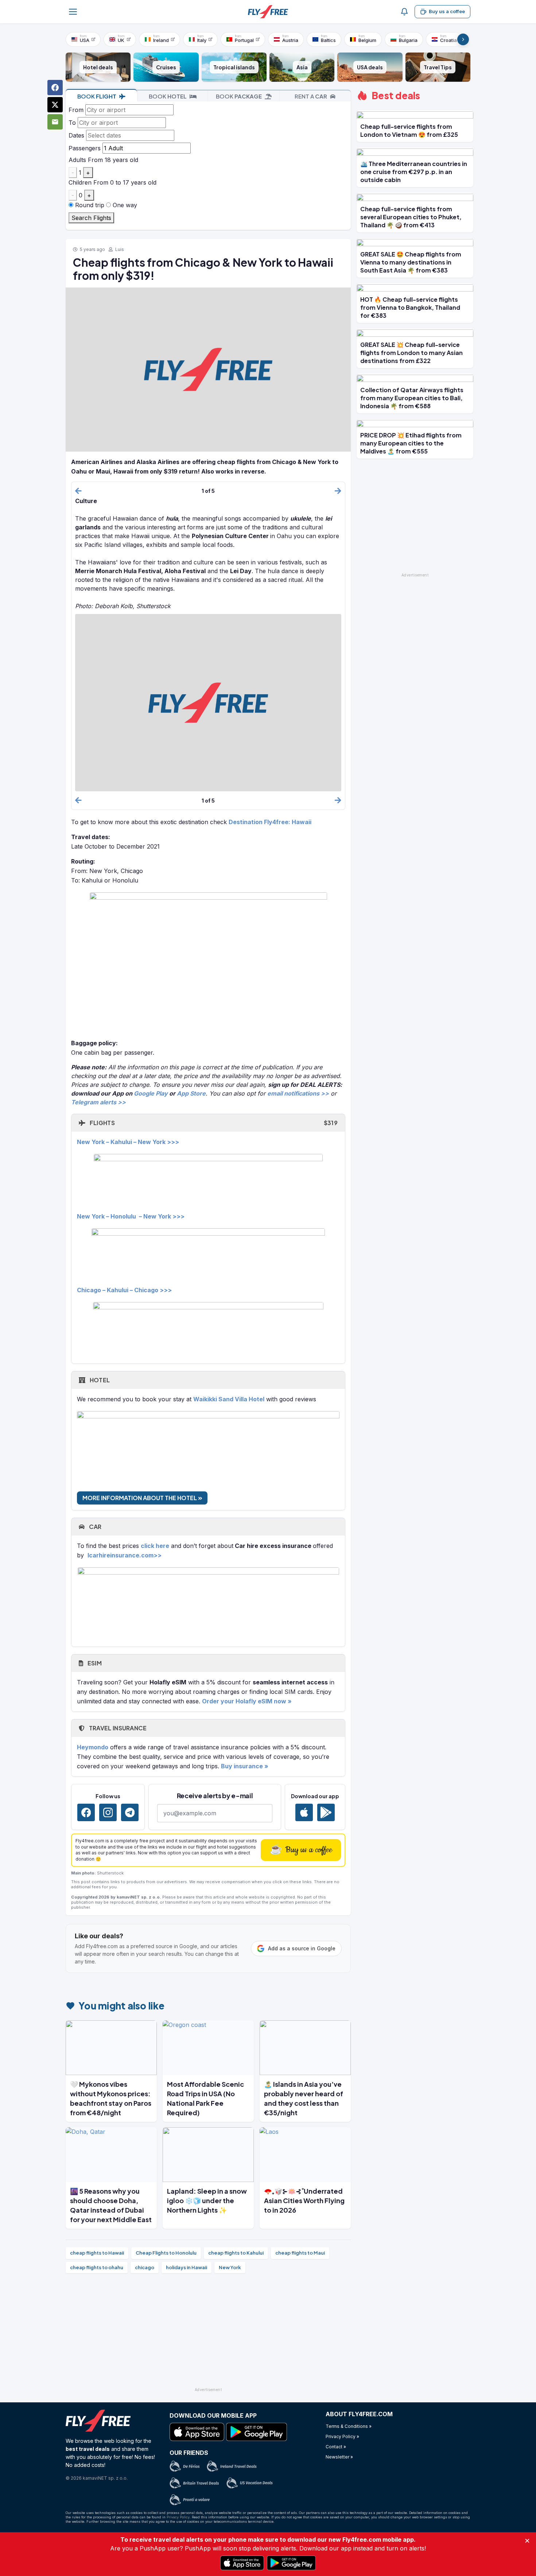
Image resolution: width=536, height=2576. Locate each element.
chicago (145, 2267)
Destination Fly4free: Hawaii (270, 822)
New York (230, 2267)
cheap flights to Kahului (236, 2253)
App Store (191, 1093)
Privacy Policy (178, 2517)
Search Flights (91, 218)
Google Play (151, 1093)
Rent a (311, 96)
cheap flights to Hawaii (97, 2253)
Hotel (99, 1380)
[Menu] (73, 12)
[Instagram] (108, 1812)
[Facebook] (86, 1812)
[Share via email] (55, 122)
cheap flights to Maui (300, 2253)
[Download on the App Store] (304, 1812)
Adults (77, 160)
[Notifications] (404, 12)
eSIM (94, 1663)
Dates (76, 135)
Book (97, 96)
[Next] (463, 39)
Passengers (85, 148)
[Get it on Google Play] (326, 1812)
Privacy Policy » (342, 2436)
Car (94, 1527)
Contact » (336, 2447)
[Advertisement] (208, 2333)
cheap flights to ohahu (97, 2267)
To (72, 123)
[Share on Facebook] (55, 88)
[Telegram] (130, 1812)
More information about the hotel (140, 1498)
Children (80, 182)
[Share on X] (55, 105)
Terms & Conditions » (349, 2426)
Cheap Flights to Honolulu (166, 2253)
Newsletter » (339, 2457)
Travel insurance (117, 1728)
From (76, 110)
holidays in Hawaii (187, 2267)
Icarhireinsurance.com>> (125, 1555)
